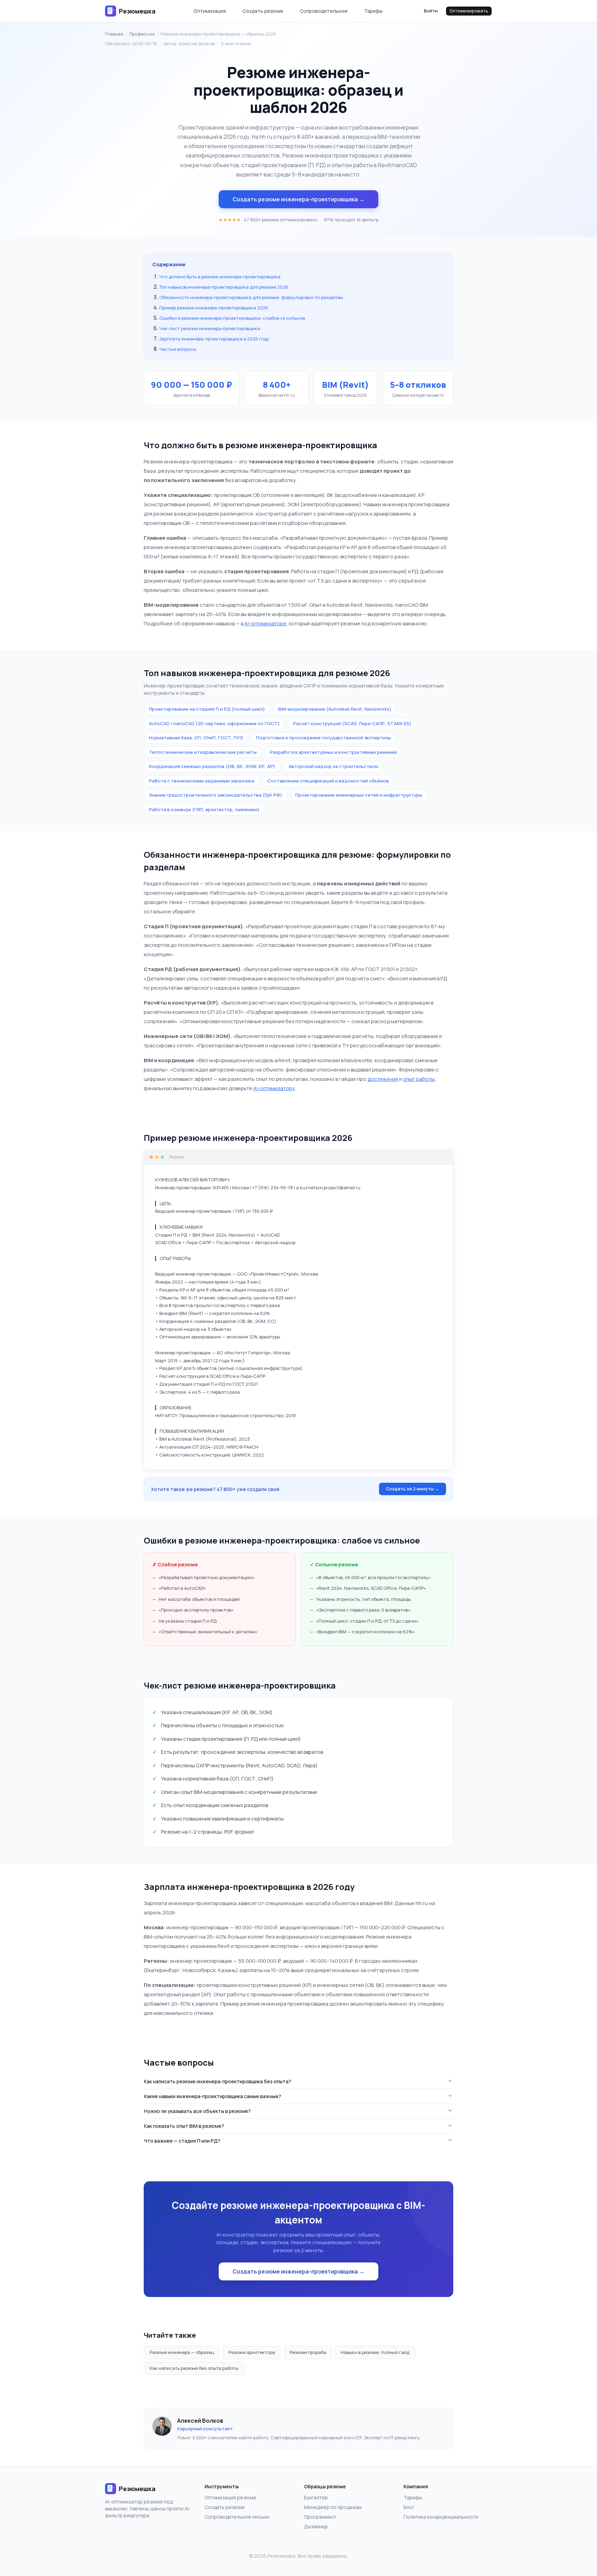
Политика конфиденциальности (441, 2517)
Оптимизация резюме (230, 2497)
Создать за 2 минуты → (413, 1489)
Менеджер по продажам (333, 2507)
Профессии (142, 34)
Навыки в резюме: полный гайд (375, 2352)
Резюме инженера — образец (182, 2352)
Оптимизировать (469, 11)
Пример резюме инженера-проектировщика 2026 (214, 308)
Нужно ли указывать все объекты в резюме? (197, 2111)
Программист (320, 2517)
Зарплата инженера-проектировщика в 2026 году (214, 339)
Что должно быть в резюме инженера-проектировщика (220, 277)
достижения (383, 1079)
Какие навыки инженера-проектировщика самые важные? (213, 2096)
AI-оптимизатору (274, 1088)
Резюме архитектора (252, 2352)
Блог (409, 2507)
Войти (431, 11)
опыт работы (419, 1079)
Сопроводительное (324, 11)
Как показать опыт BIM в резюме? (184, 2126)
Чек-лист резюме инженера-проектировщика (210, 328)
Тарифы (373, 11)
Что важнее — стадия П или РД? (182, 2141)
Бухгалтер (316, 2497)
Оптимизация (210, 11)
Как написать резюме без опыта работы (194, 2368)
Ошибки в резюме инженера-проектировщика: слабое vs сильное (232, 318)
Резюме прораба (308, 2352)
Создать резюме (263, 11)
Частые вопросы (178, 349)
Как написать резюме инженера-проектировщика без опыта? (218, 2081)
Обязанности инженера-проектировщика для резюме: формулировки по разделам (251, 297)
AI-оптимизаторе (265, 623)
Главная (114, 34)
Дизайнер (316, 2526)
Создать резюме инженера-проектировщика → (298, 199)
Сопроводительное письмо (237, 2517)
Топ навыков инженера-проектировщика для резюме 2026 (224, 287)
